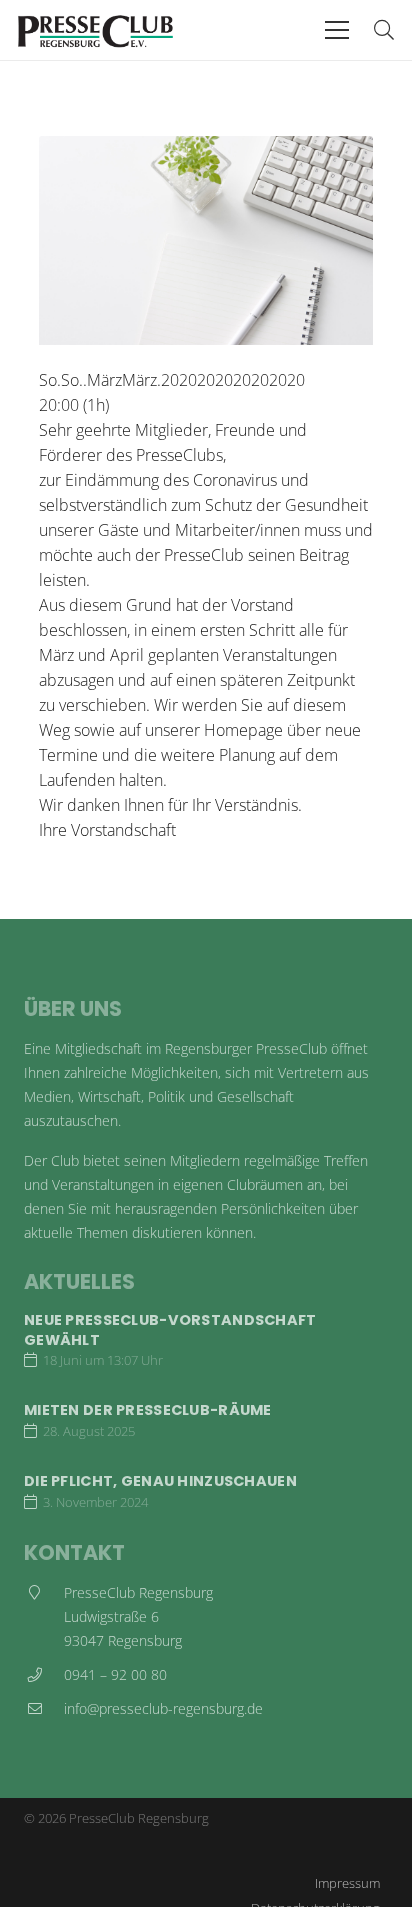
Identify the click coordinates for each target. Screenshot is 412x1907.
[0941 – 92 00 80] (44, 1675)
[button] (337, 30)
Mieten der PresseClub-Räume (148, 1410)
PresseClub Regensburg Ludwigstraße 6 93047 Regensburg (138, 1616)
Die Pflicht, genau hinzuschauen (160, 1481)
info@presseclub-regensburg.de (163, 1708)
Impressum (347, 1883)
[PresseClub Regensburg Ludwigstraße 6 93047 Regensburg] (44, 1617)
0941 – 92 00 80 (115, 1674)
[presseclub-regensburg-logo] (95, 30)
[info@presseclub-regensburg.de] (44, 1709)
